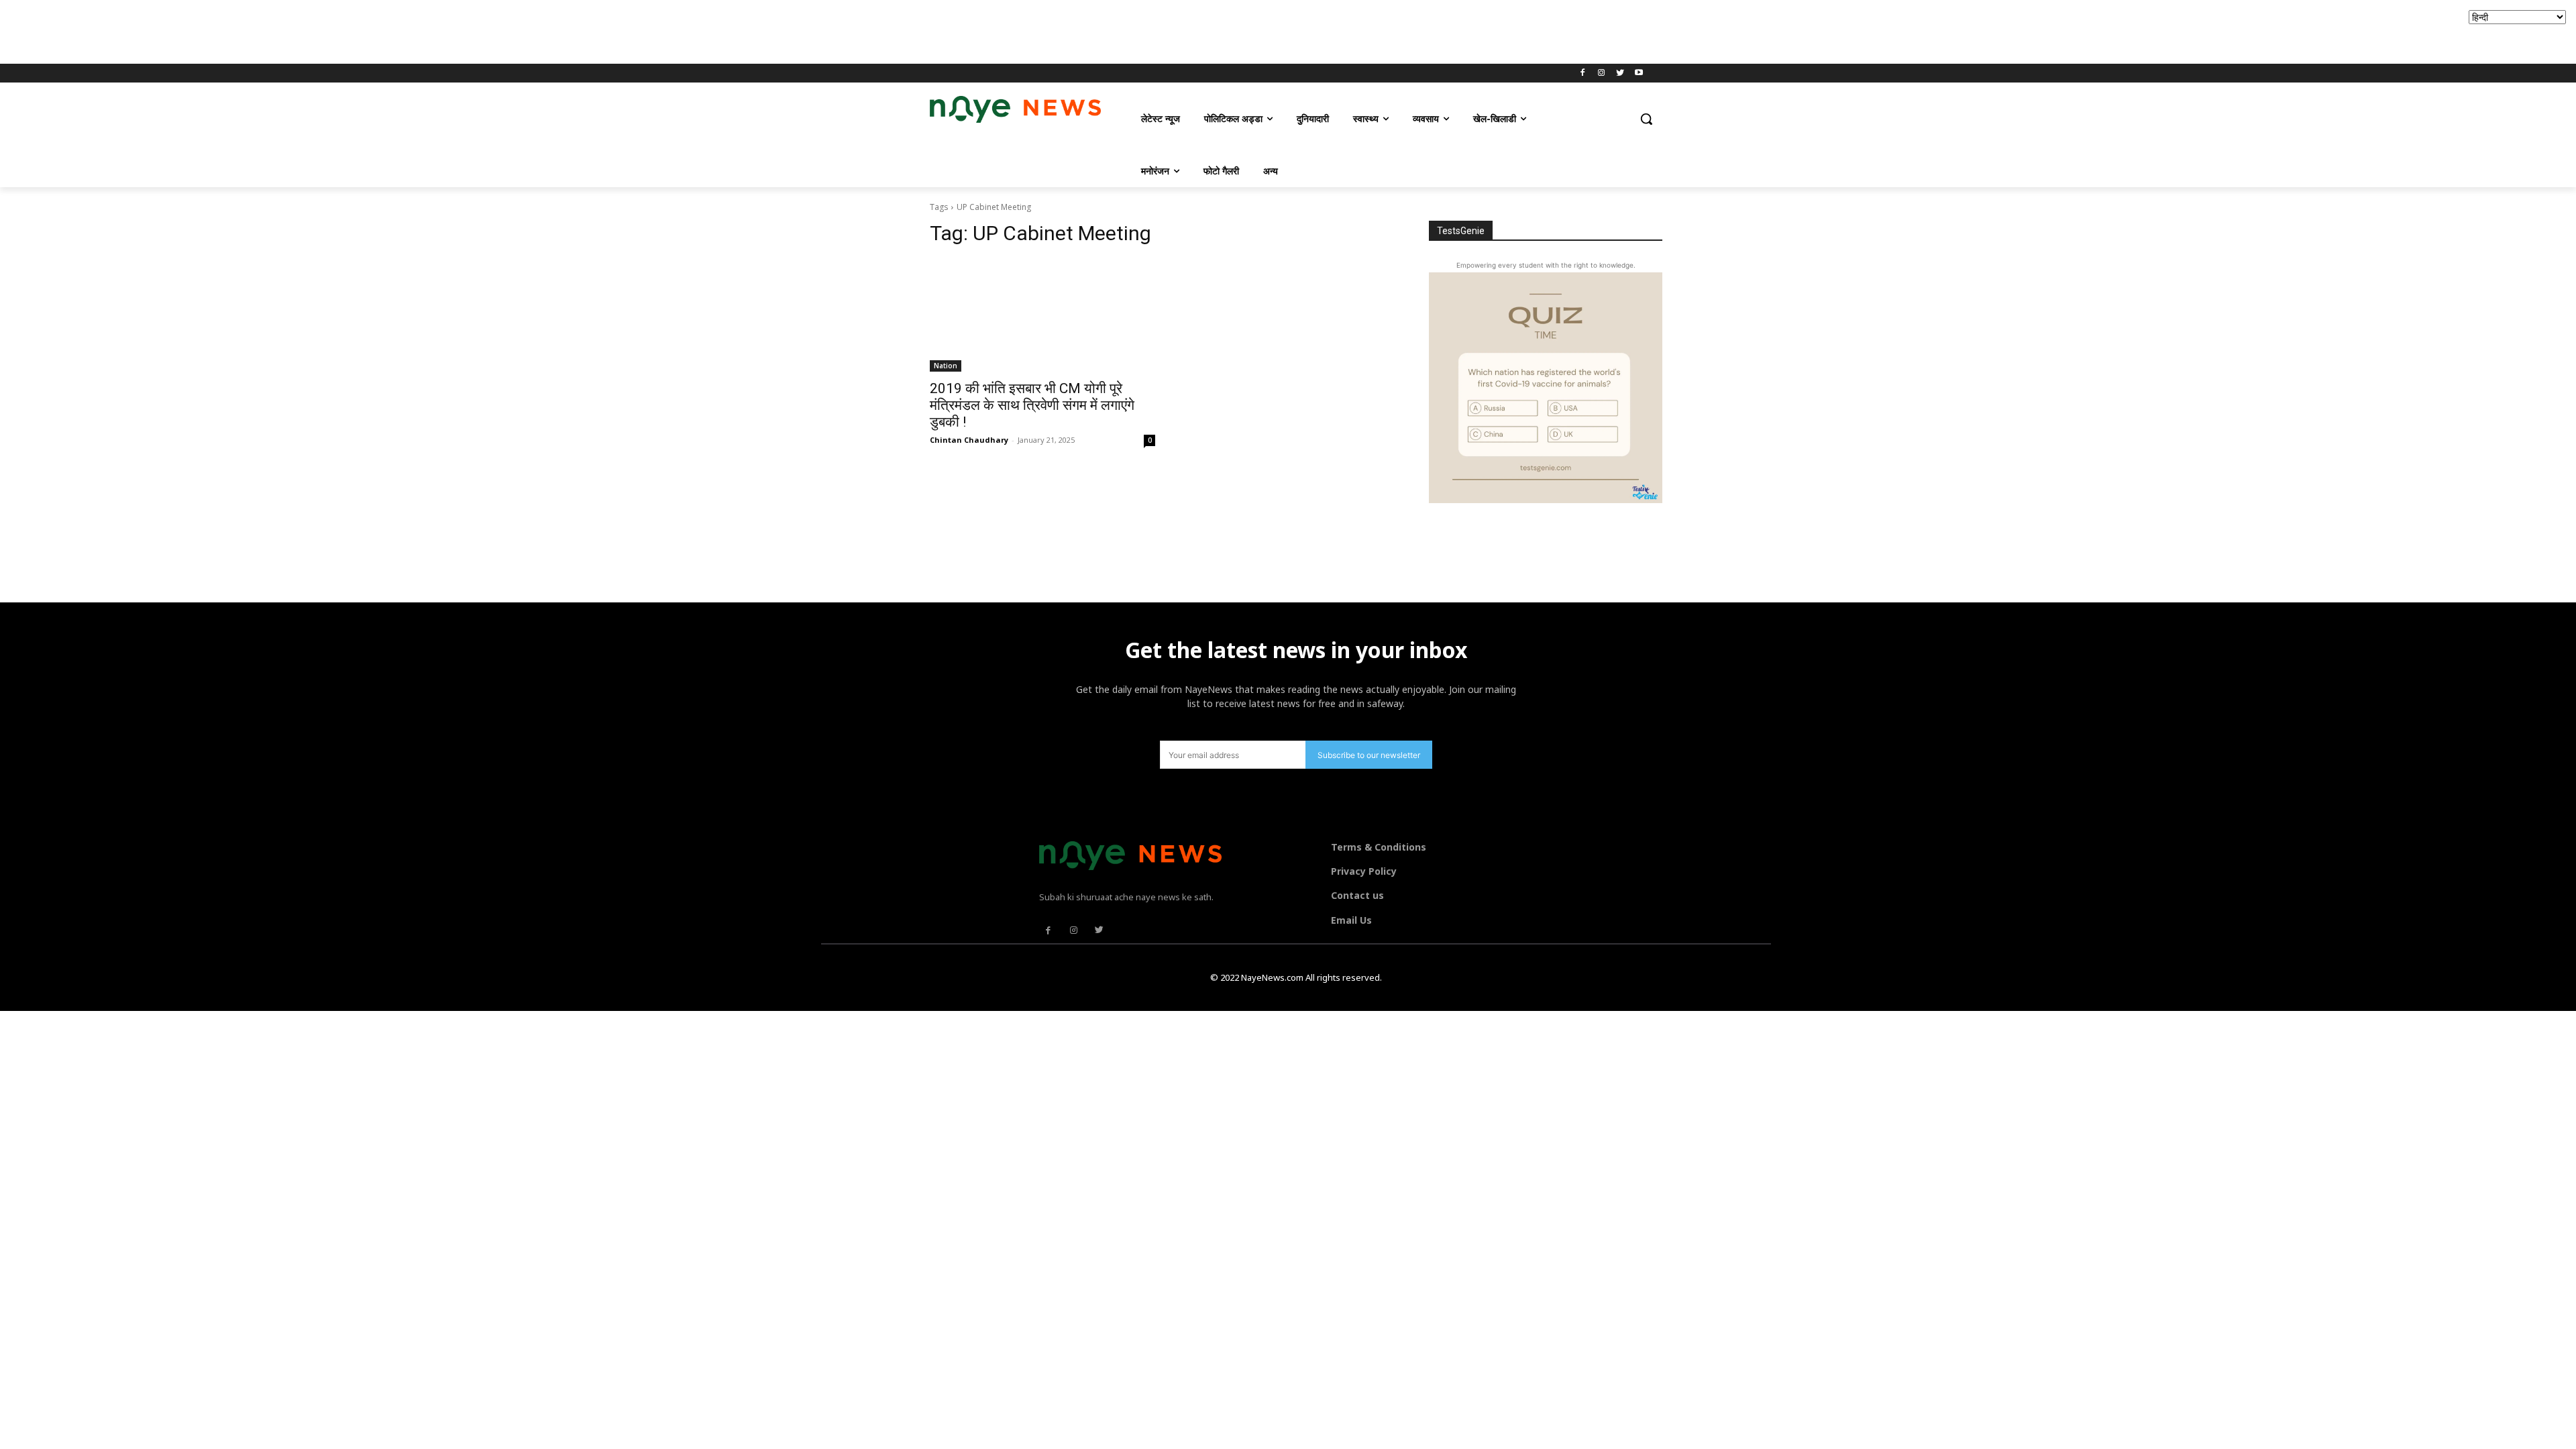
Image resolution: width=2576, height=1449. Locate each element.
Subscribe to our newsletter (1369, 755)
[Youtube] (1639, 73)
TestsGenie (1461, 231)
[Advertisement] (244, 30)
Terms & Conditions (1379, 847)
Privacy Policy (1364, 871)
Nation (946, 366)
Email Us (1351, 920)
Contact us (1357, 895)
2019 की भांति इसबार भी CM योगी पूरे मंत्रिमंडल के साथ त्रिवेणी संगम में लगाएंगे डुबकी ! (1032, 405)
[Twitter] (1620, 73)
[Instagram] (1602, 73)
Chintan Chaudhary (969, 440)
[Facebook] (1583, 73)
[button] (1646, 119)
